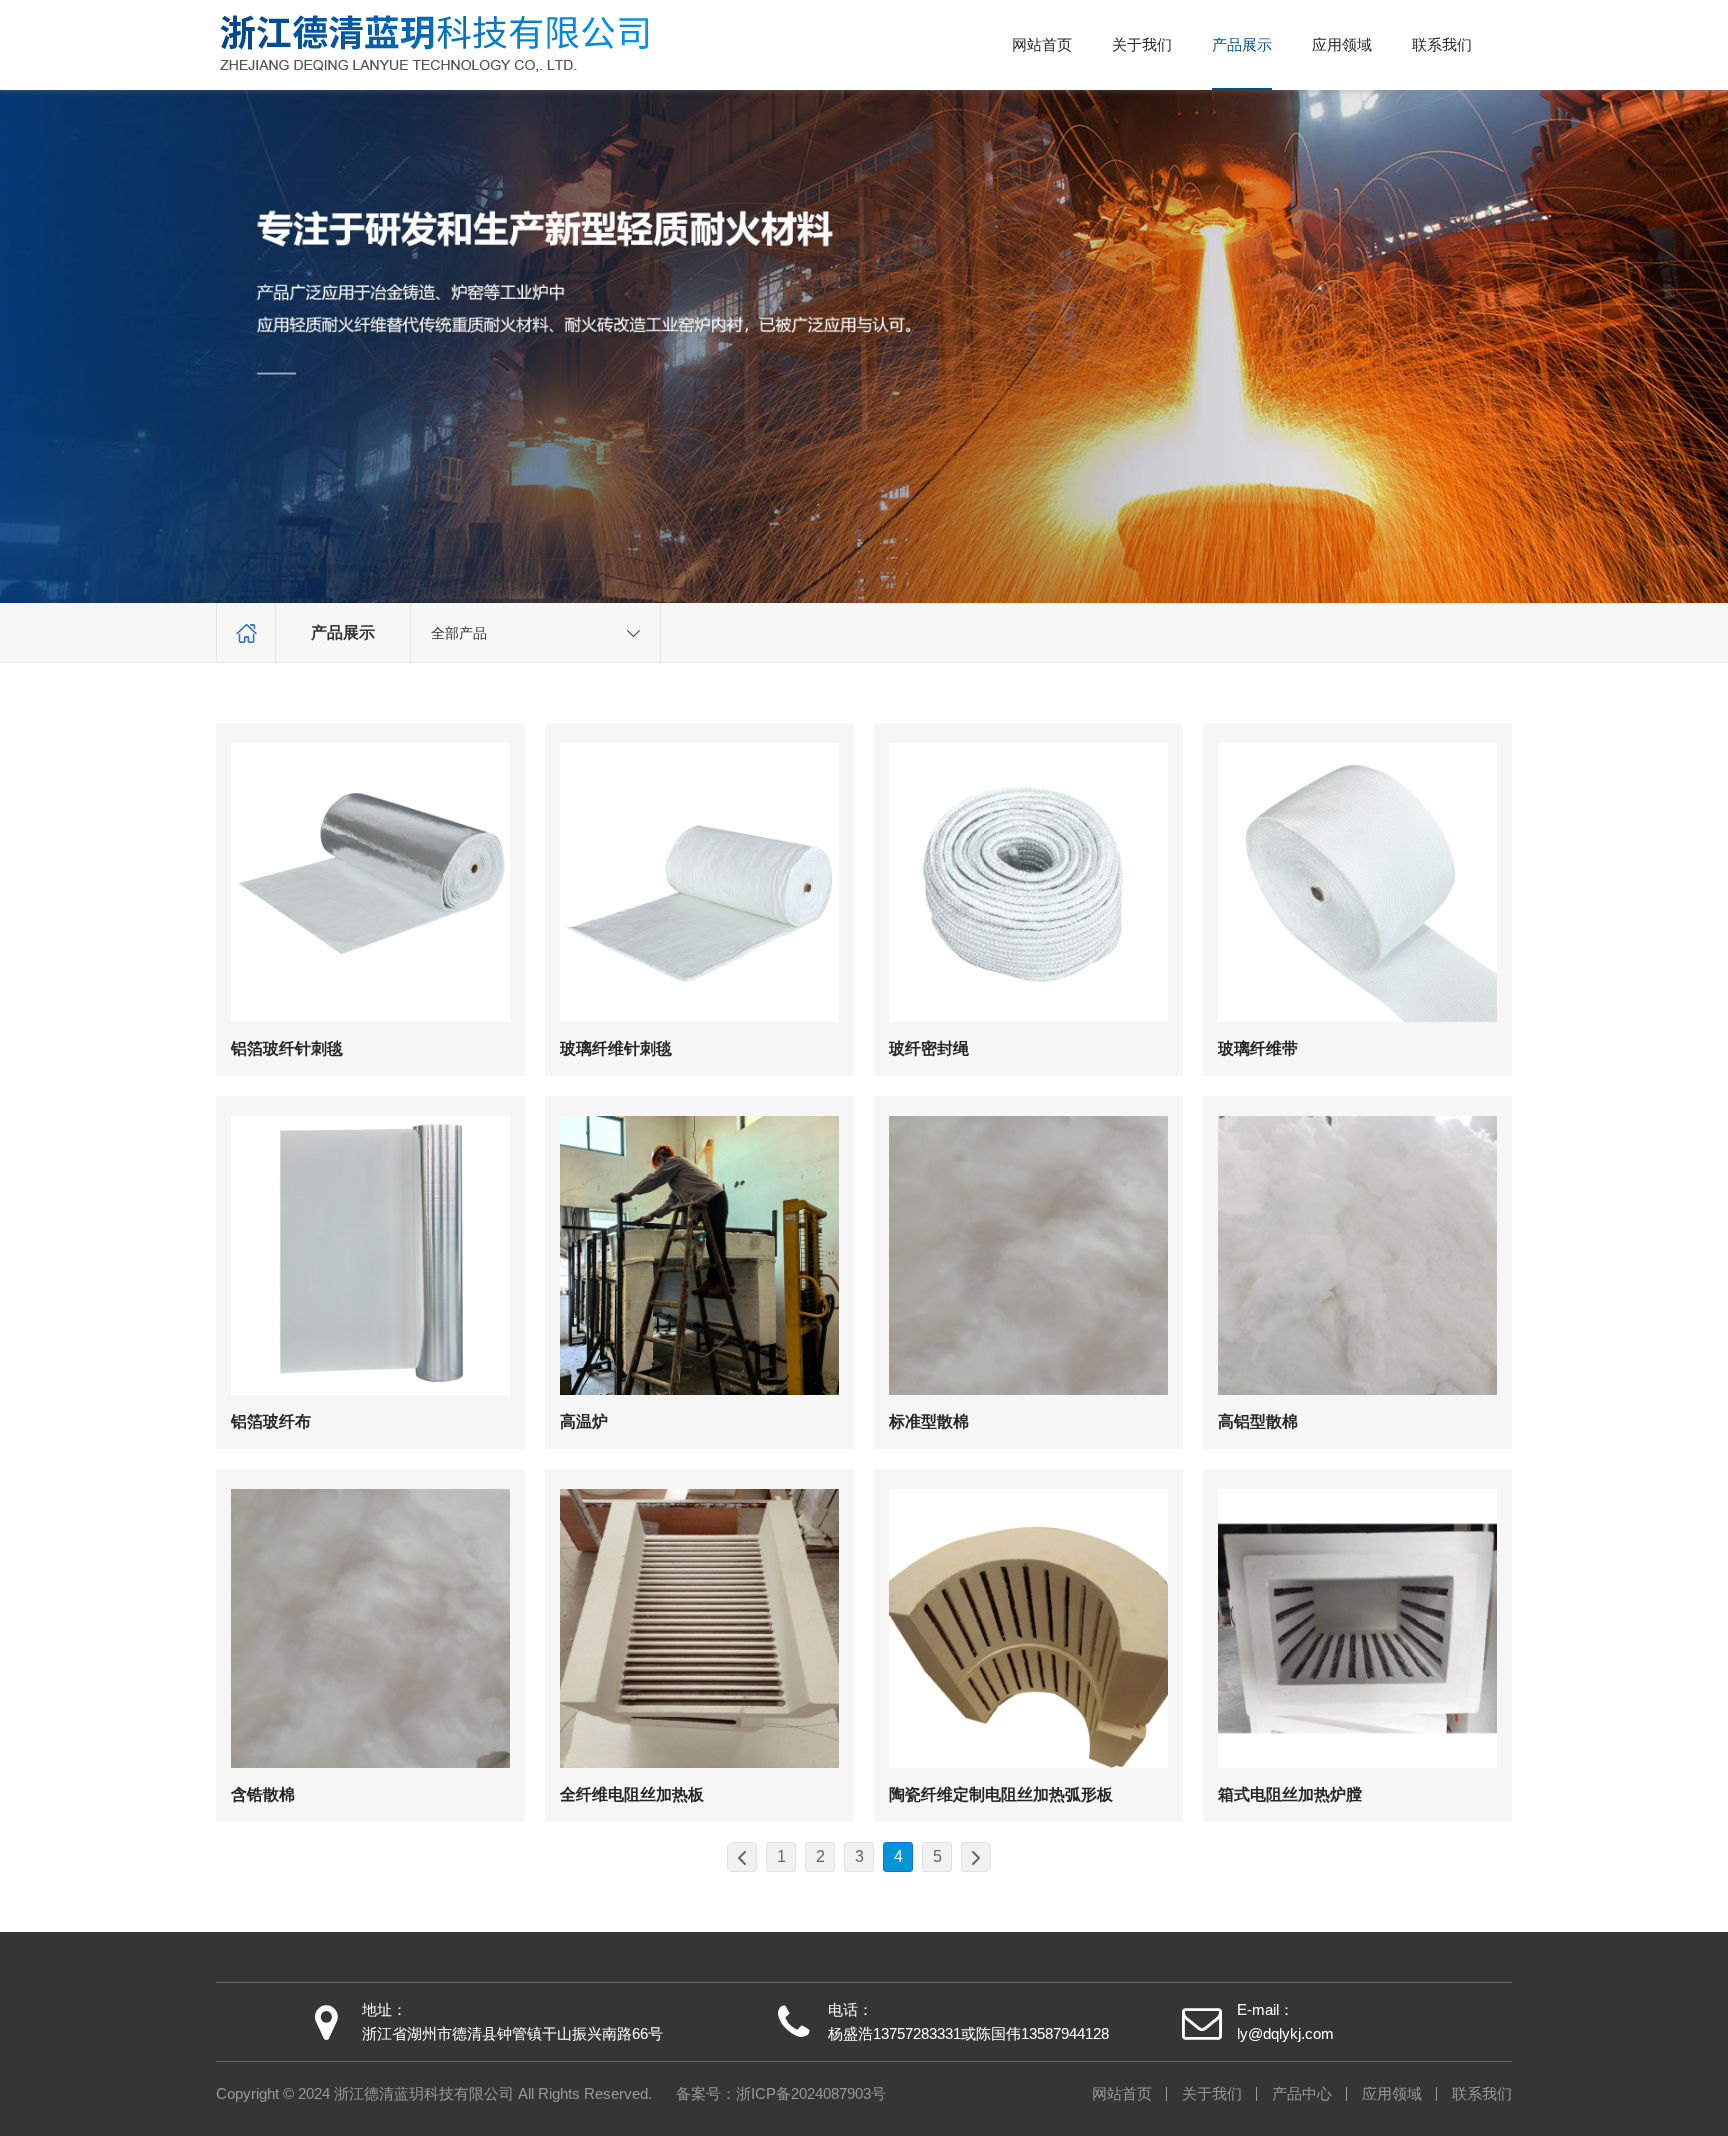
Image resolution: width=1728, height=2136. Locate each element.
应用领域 (1342, 45)
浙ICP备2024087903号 (811, 2093)
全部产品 (459, 633)
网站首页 (1042, 45)
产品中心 (1302, 2093)
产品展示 (1242, 45)
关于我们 (1142, 45)
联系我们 (1442, 45)
